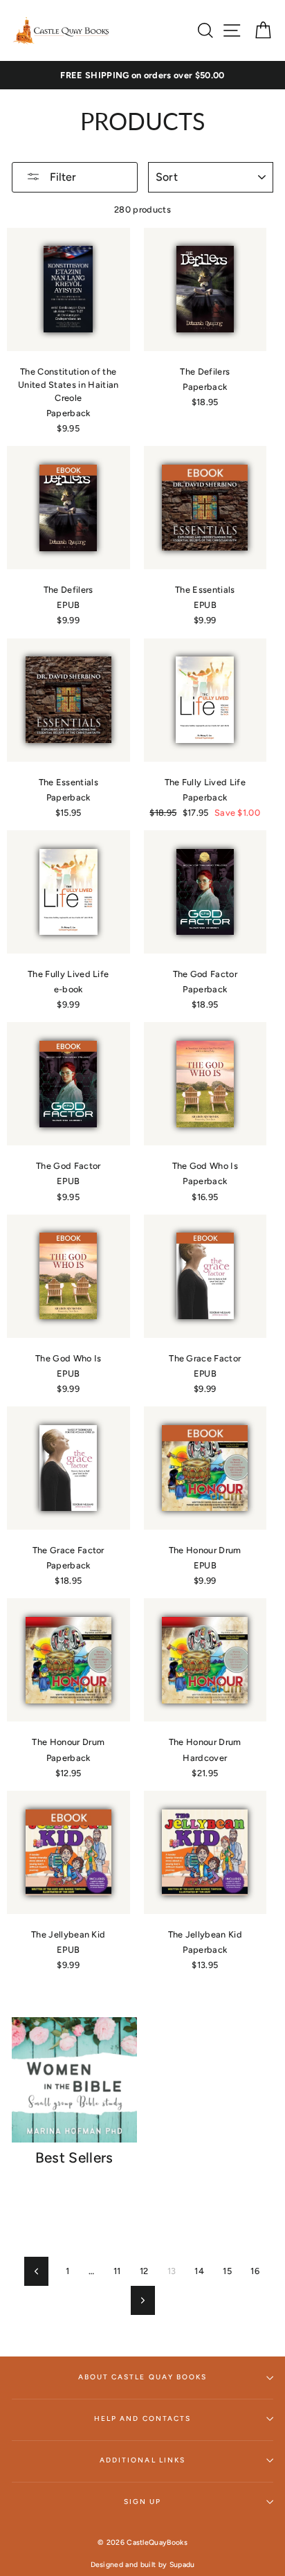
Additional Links (142, 2460)
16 (255, 2271)
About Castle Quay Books (142, 2377)
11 (117, 2271)
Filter (62, 177)
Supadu (182, 2565)
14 (199, 2271)
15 (227, 2271)
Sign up (142, 2502)
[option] (142, 75)
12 (144, 2271)
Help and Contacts (142, 2418)
